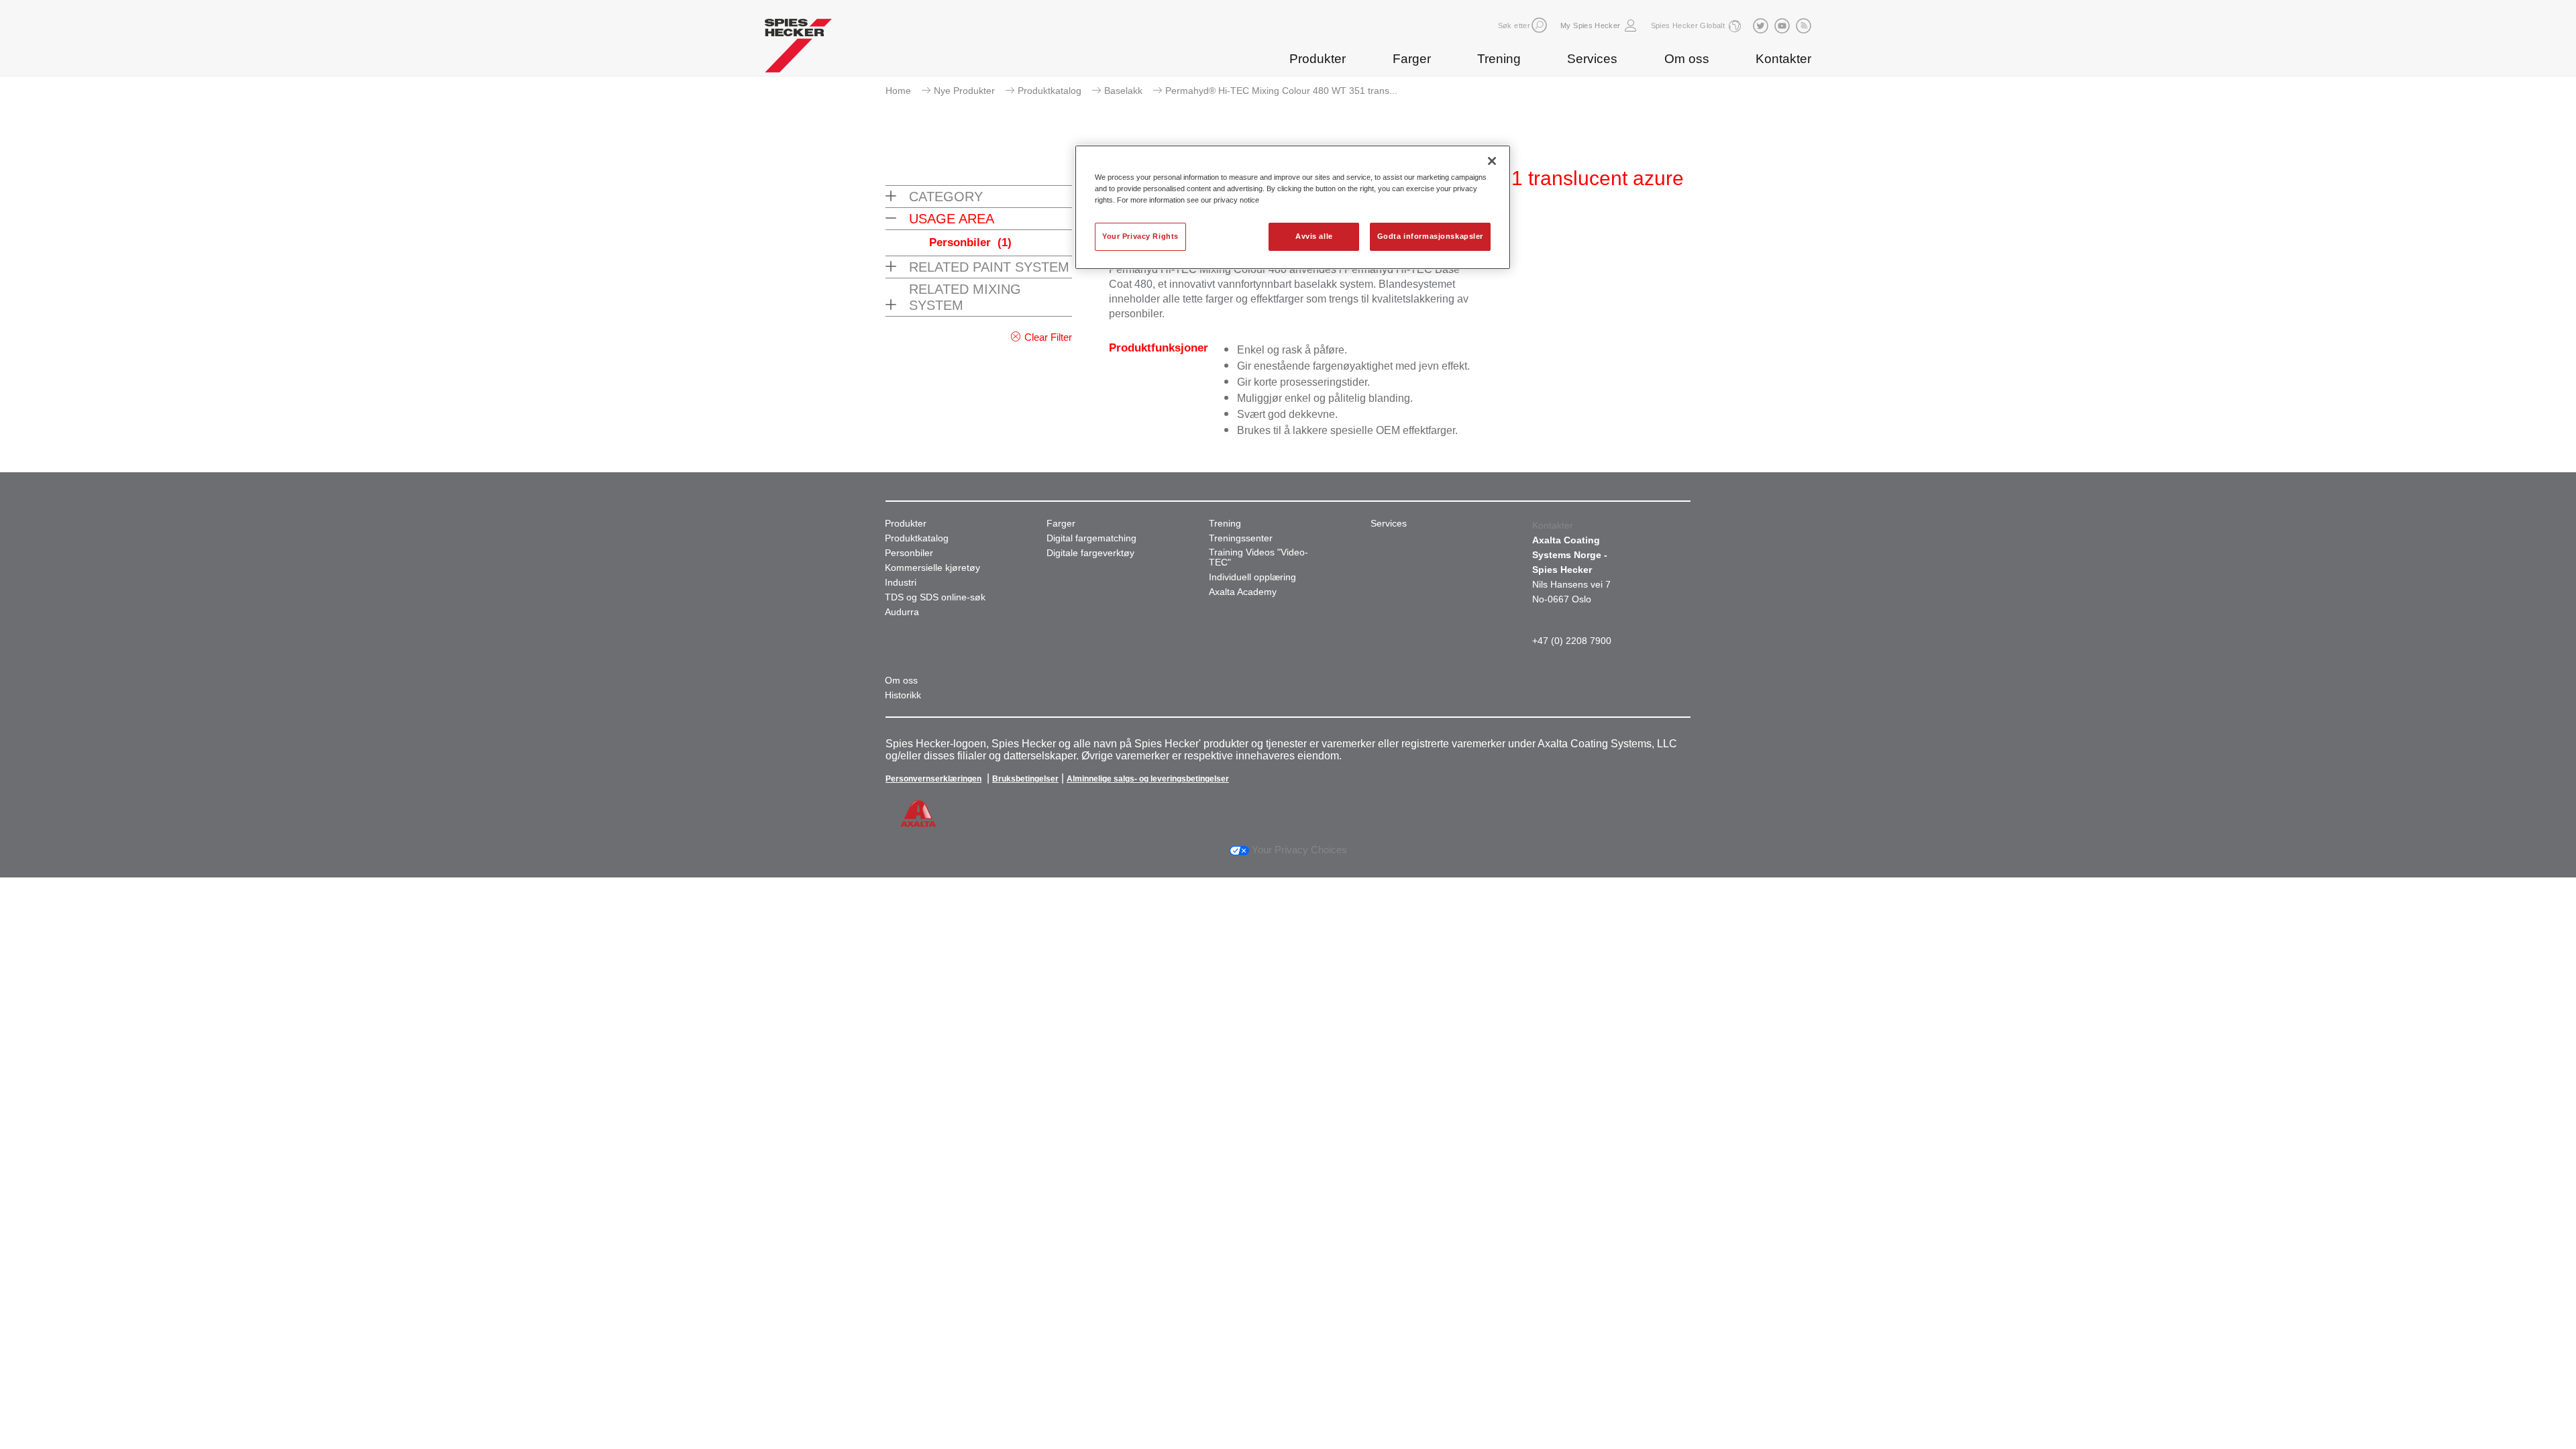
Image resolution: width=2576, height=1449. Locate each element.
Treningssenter (1241, 538)
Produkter (1318, 59)
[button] (1539, 25)
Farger (1412, 59)
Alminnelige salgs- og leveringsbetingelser (1148, 779)
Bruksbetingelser (1025, 779)
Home (898, 91)
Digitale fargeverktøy (1090, 553)
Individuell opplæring (1252, 577)
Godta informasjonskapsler (1430, 236)
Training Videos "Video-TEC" (1258, 557)
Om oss (1687, 59)
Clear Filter (1048, 337)
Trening (1499, 59)
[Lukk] (1492, 161)
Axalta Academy (1243, 592)
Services (1592, 59)
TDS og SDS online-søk (935, 597)
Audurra (902, 612)
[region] (1293, 207)
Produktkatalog (1050, 91)
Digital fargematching (1091, 538)
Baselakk (1123, 91)
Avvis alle (1314, 236)
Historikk (903, 695)
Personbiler (970, 243)
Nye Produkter (964, 91)
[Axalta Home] (798, 49)
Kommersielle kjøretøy (932, 568)
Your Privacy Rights (1140, 236)
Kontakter (1783, 59)
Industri (901, 583)
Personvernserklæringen (933, 779)
